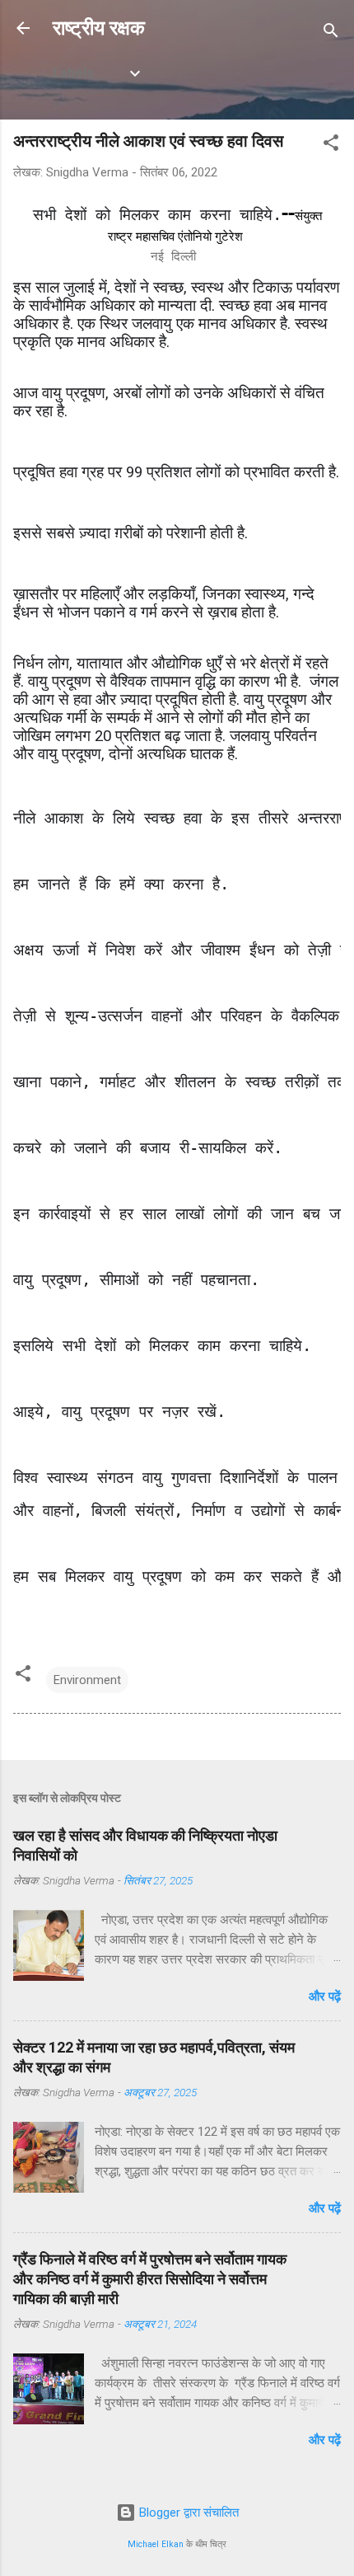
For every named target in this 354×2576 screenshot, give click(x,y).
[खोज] (331, 33)
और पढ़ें (325, 1997)
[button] (331, 145)
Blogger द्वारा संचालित (187, 2513)
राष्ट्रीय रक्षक (99, 28)
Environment (87, 1680)
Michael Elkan (156, 2544)
